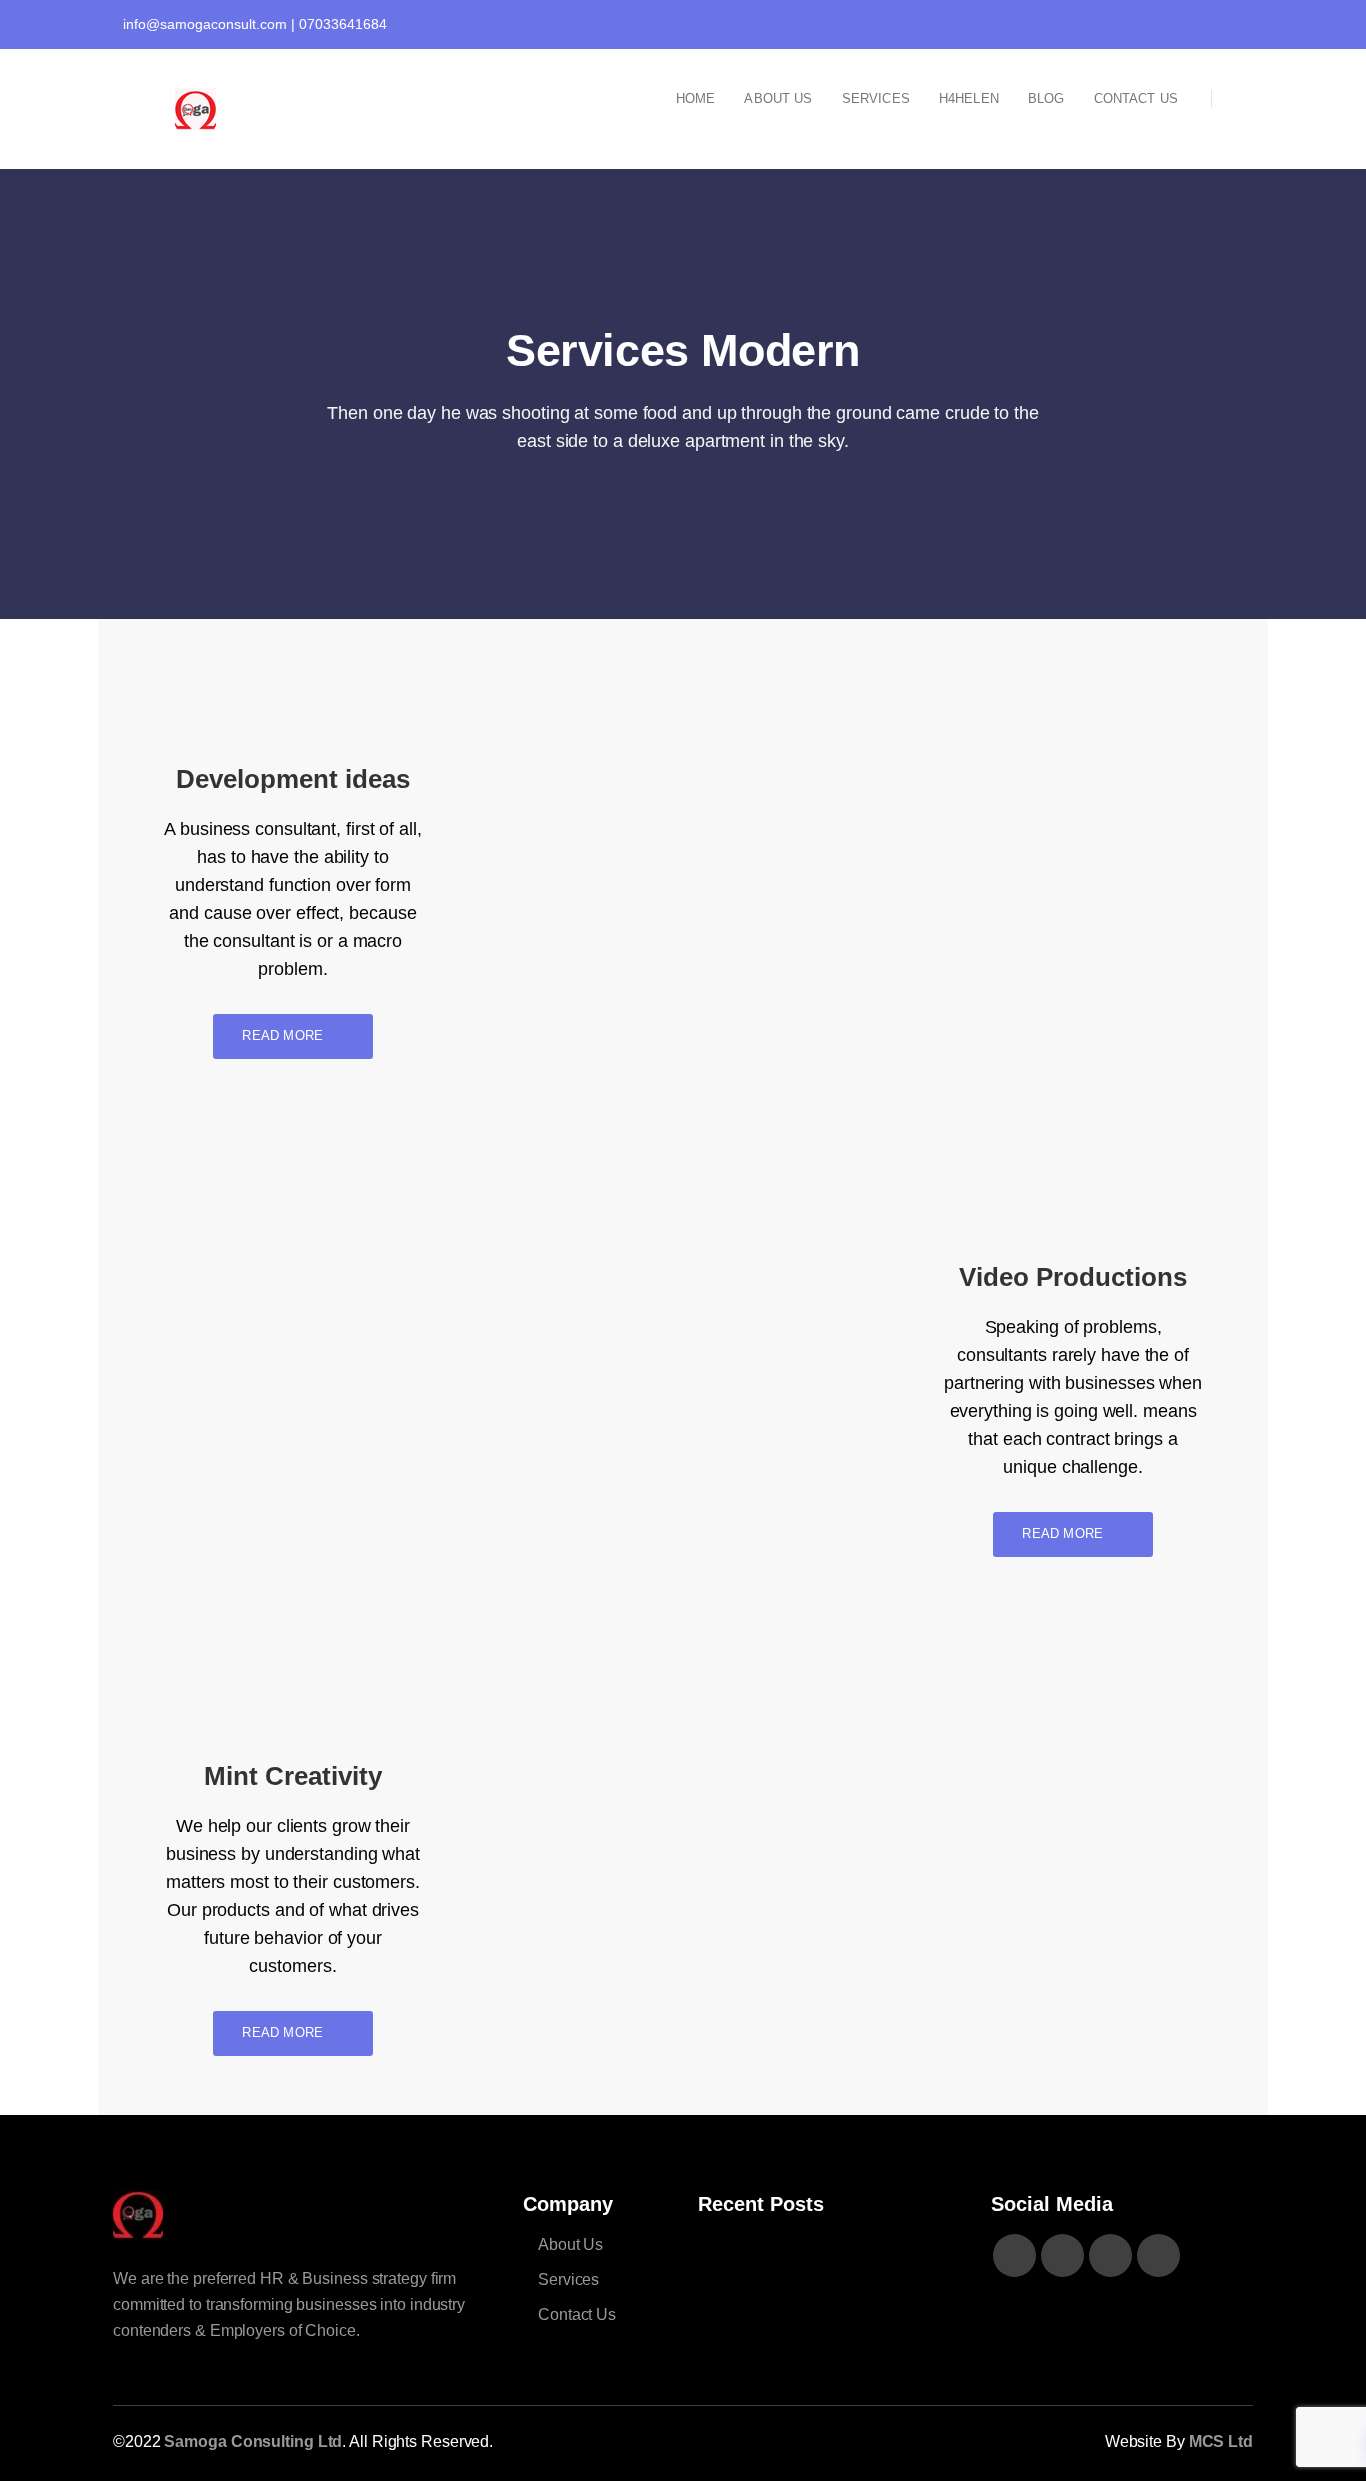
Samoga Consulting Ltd (253, 2441)
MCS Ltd (1221, 2441)
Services (568, 2279)
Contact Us (577, 2314)
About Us (570, 2244)
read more (282, 1035)
